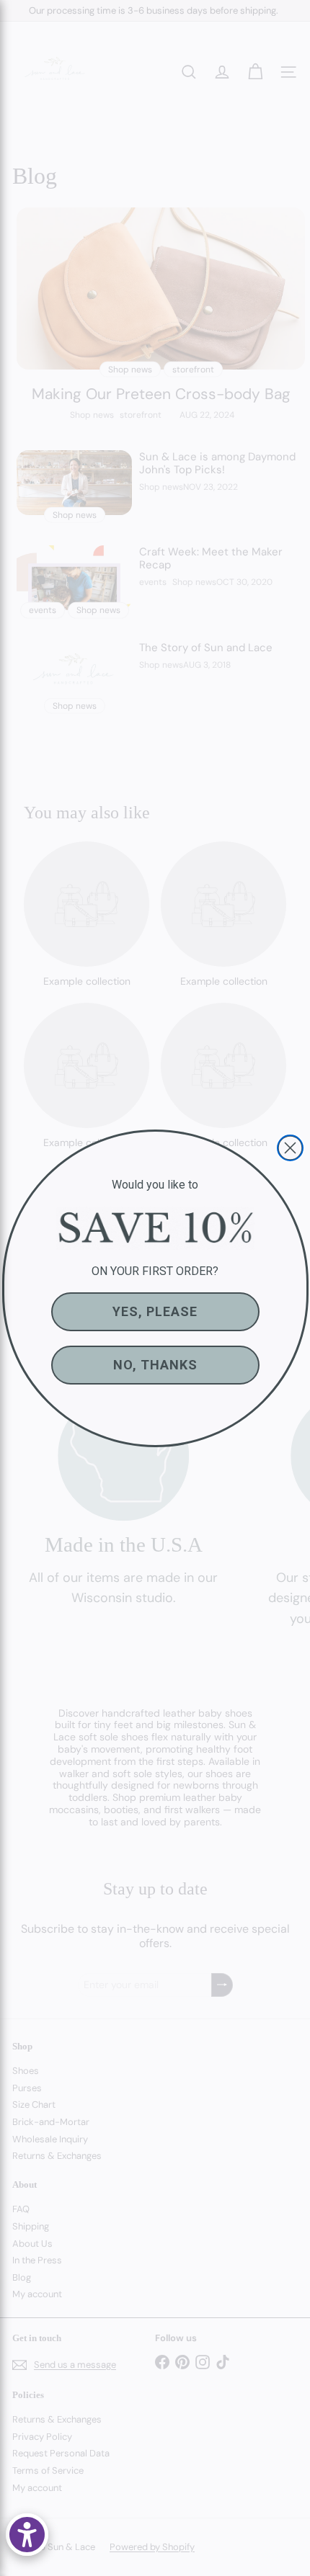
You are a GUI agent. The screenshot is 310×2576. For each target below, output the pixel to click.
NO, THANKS (155, 1365)
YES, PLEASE (155, 1311)
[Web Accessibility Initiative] (27, 2535)
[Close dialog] (290, 1148)
